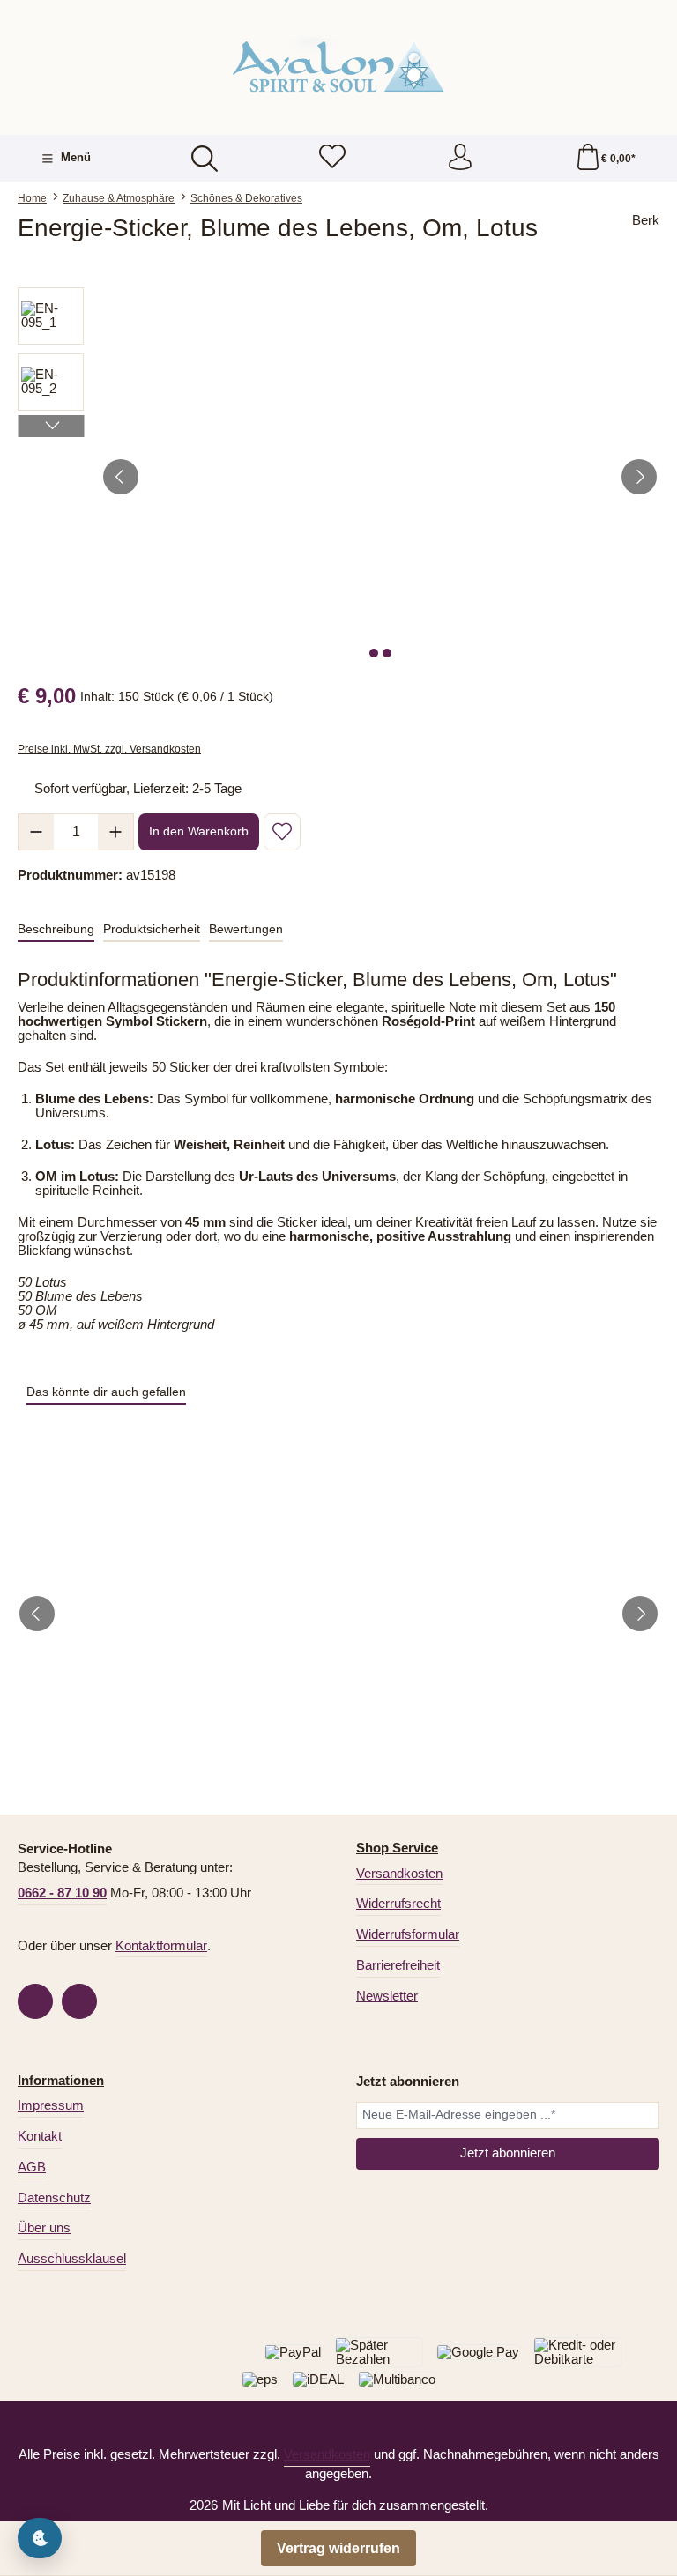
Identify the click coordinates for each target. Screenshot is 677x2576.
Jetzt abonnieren (508, 2153)
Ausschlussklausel (72, 2259)
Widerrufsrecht (398, 1904)
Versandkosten (399, 1874)
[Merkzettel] (332, 158)
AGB (32, 2167)
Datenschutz (54, 2198)
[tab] (56, 930)
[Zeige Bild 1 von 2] (374, 653)
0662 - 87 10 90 (62, 1893)
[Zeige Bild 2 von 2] (387, 653)
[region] (338, 477)
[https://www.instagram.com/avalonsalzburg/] (79, 2001)
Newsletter (387, 1996)
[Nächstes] (639, 477)
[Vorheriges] (121, 477)
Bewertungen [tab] (246, 929)
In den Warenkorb (199, 831)
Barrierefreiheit (398, 1965)
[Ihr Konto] (460, 158)
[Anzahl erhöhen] (115, 832)
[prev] (37, 1614)
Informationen (61, 2081)
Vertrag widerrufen (338, 2548)
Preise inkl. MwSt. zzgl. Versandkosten (109, 749)
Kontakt (40, 2136)
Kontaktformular (161, 1946)
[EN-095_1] (380, 477)
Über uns (44, 2228)
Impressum (51, 2105)
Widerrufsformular (408, 1934)
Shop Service (397, 1848)
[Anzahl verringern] (36, 832)
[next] (640, 1614)
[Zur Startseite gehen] (338, 65)
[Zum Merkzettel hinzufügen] (282, 832)
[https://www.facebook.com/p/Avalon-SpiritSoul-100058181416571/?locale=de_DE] (35, 2001)
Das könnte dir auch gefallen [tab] (106, 1392)
